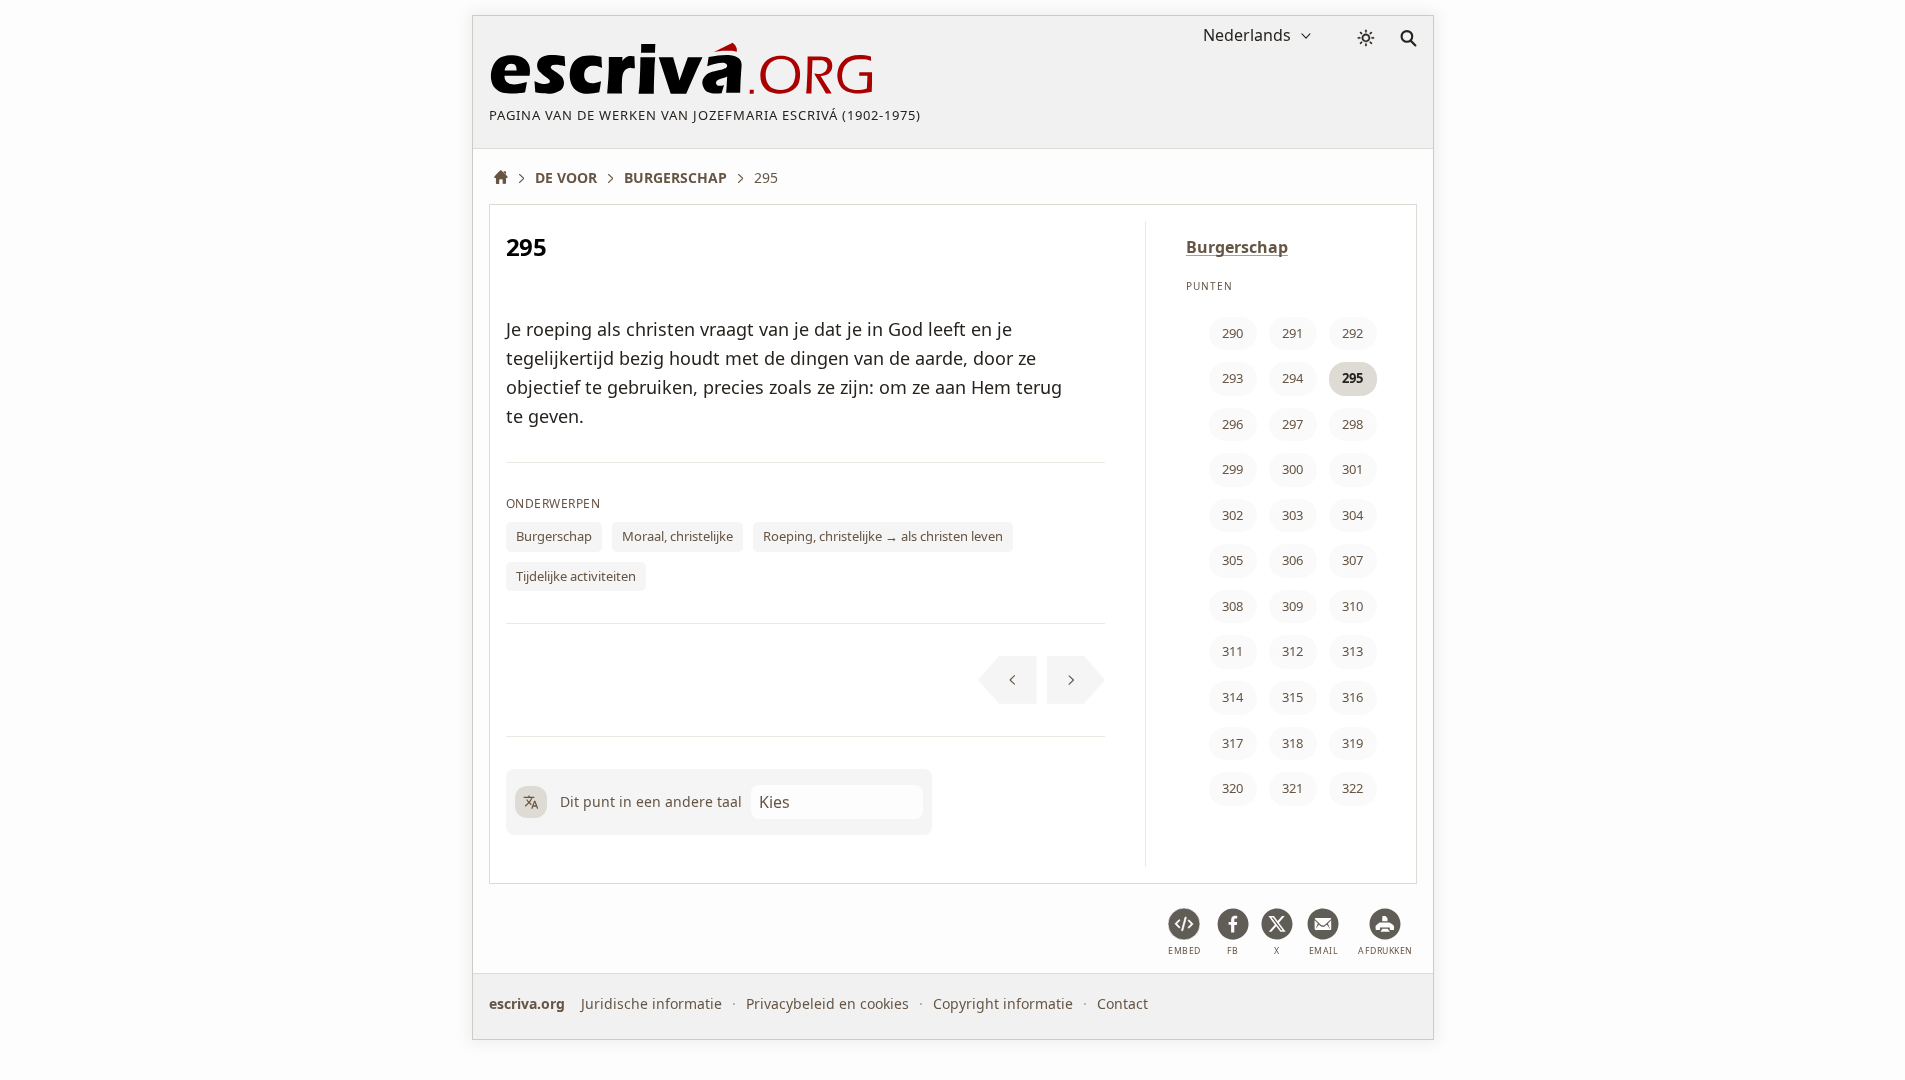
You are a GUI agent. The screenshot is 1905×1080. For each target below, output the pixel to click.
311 (1232, 651)
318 (1292, 743)
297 (1292, 424)
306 (1292, 560)
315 (1292, 697)
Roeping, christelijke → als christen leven (883, 536)
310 (1352, 606)
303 (1292, 515)
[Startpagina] (508, 177)
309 (1292, 606)
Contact (1122, 1003)
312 (1292, 651)
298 (1352, 424)
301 (1352, 469)
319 (1352, 743)
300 (1292, 469)
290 (1232, 333)
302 (1232, 515)
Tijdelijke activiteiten (576, 576)
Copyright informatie (1003, 1003)
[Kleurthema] (1366, 38)
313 (1352, 651)
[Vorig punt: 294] (1007, 680)
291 (1292, 333)
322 (1352, 788)
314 (1232, 697)
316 (1352, 697)
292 (1352, 333)
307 (1352, 560)
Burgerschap (554, 536)
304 (1352, 515)
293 (1232, 378)
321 (1292, 788)
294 (1292, 378)
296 (1232, 424)
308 (1232, 606)
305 (1232, 560)
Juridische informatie (651, 1003)
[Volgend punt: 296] (1076, 680)
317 (1232, 743)
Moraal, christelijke (677, 536)
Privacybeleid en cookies (827, 1003)
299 (1232, 469)
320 (1232, 788)
